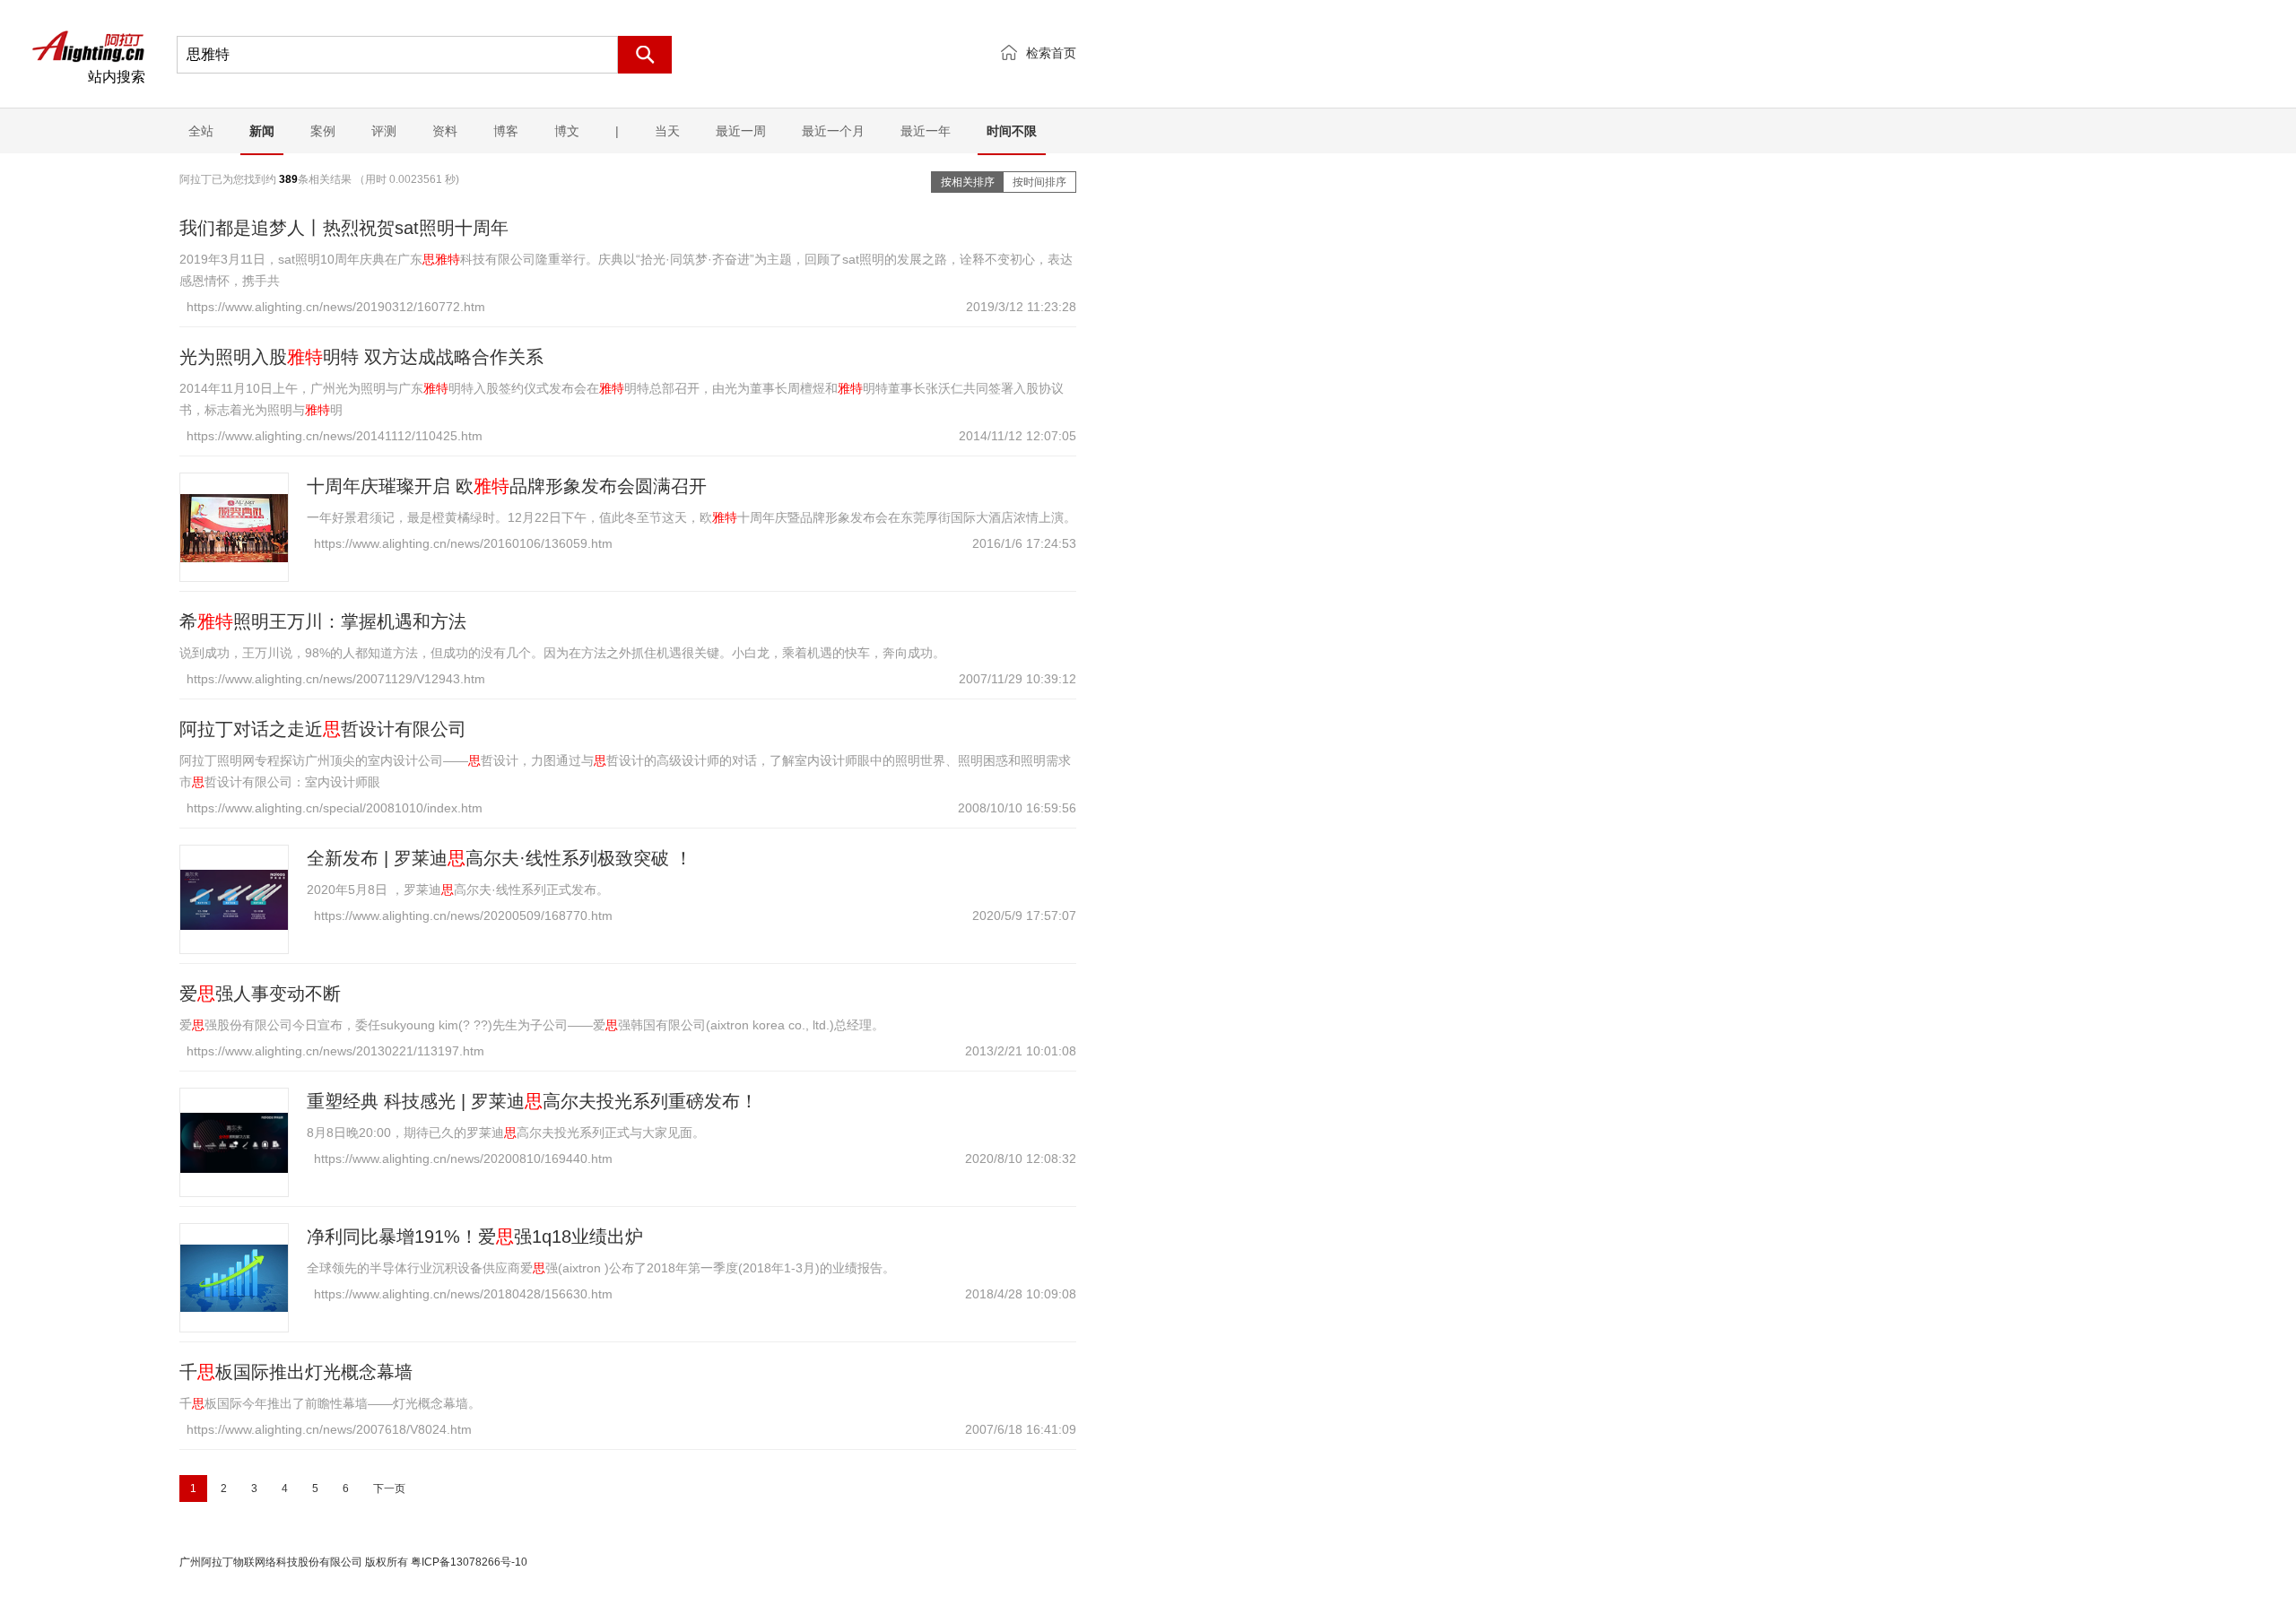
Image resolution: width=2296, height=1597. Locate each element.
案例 (323, 131)
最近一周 (741, 131)
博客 (506, 131)
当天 (667, 131)
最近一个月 (833, 131)
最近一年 (926, 131)
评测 (384, 131)
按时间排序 (1039, 182)
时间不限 (1012, 131)
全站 (201, 131)
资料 (445, 131)
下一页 (389, 1489)
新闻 (262, 131)
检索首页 (1051, 53)
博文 (567, 131)
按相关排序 (968, 182)
